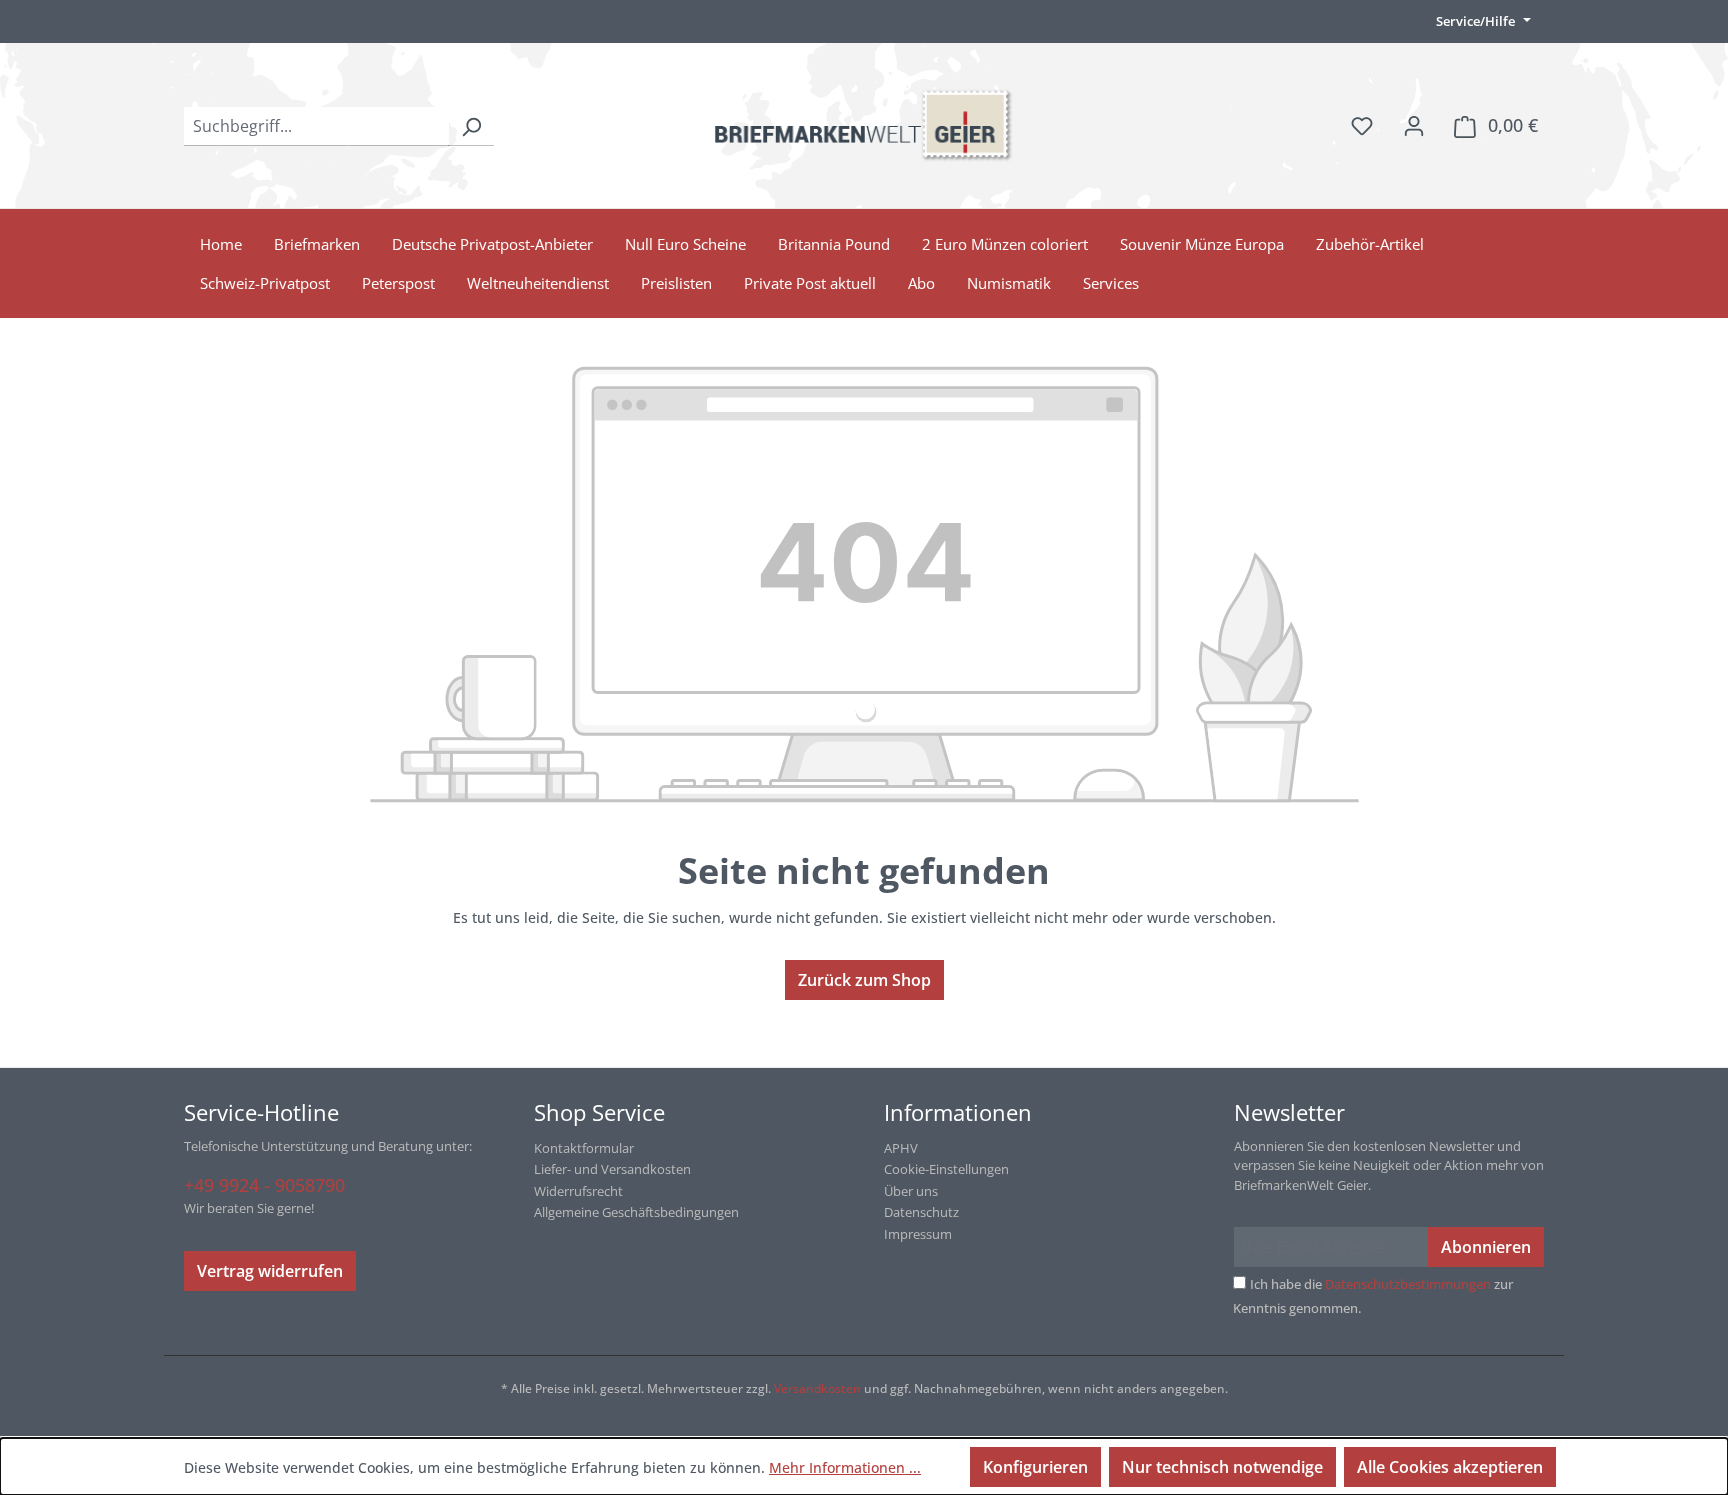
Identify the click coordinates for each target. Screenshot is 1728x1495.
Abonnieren (1486, 1247)
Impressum (918, 1234)
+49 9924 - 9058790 (264, 1185)
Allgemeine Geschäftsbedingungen (636, 1212)
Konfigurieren (1035, 1467)
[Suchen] (471, 126)
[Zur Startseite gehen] (864, 125)
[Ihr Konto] (1414, 125)
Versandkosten (817, 1388)
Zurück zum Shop (864, 980)
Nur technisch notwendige (1222, 1467)
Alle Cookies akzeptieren (1450, 1467)
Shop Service (599, 1112)
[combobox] (316, 126)
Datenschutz (921, 1212)
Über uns (911, 1191)
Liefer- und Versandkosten (612, 1169)
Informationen (958, 1112)
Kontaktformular (584, 1148)
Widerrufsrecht (578, 1191)
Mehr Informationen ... (845, 1467)
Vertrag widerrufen (270, 1271)
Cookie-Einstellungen (946, 1169)
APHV (901, 1148)
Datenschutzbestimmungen (1408, 1284)
